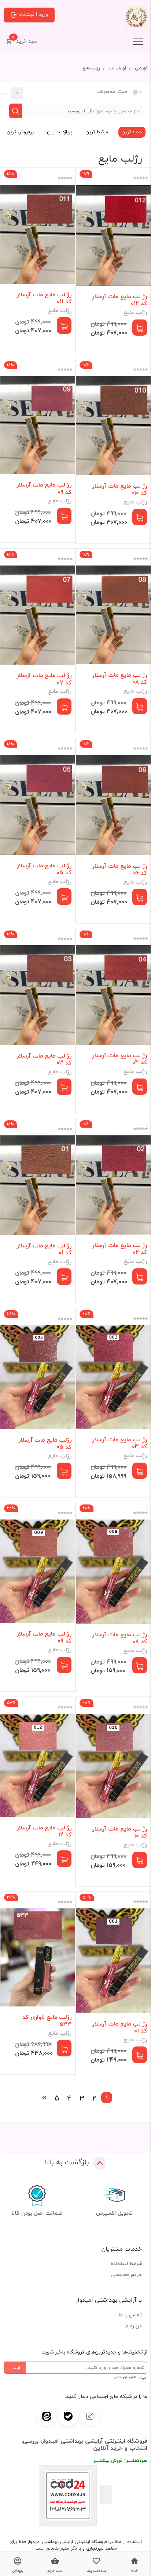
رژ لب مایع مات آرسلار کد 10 (120, 1832)
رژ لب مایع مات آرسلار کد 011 (44, 298)
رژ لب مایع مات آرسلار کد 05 (44, 869)
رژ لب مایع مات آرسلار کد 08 (120, 679)
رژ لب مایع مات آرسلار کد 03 (44, 1059)
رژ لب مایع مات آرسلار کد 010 (120, 489)
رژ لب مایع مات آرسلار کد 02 (120, 1249)
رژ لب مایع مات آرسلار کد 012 (120, 300)
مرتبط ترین (97, 132)
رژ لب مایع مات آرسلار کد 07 (44, 679)
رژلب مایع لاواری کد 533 (47, 2021)
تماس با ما (130, 2315)
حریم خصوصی (126, 2274)
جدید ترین (132, 132)
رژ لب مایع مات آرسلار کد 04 (120, 1059)
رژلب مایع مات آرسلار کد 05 (45, 1444)
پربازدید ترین (60, 132)
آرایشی (141, 68)
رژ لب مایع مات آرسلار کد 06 (120, 870)
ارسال (15, 2367)
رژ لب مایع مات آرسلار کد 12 (44, 1831)
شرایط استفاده (126, 2263)
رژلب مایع (91, 68)
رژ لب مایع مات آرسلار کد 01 (44, 1249)
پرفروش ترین (20, 132)
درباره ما (133, 2326)
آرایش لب (117, 68)
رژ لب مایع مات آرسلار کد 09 (44, 488)
